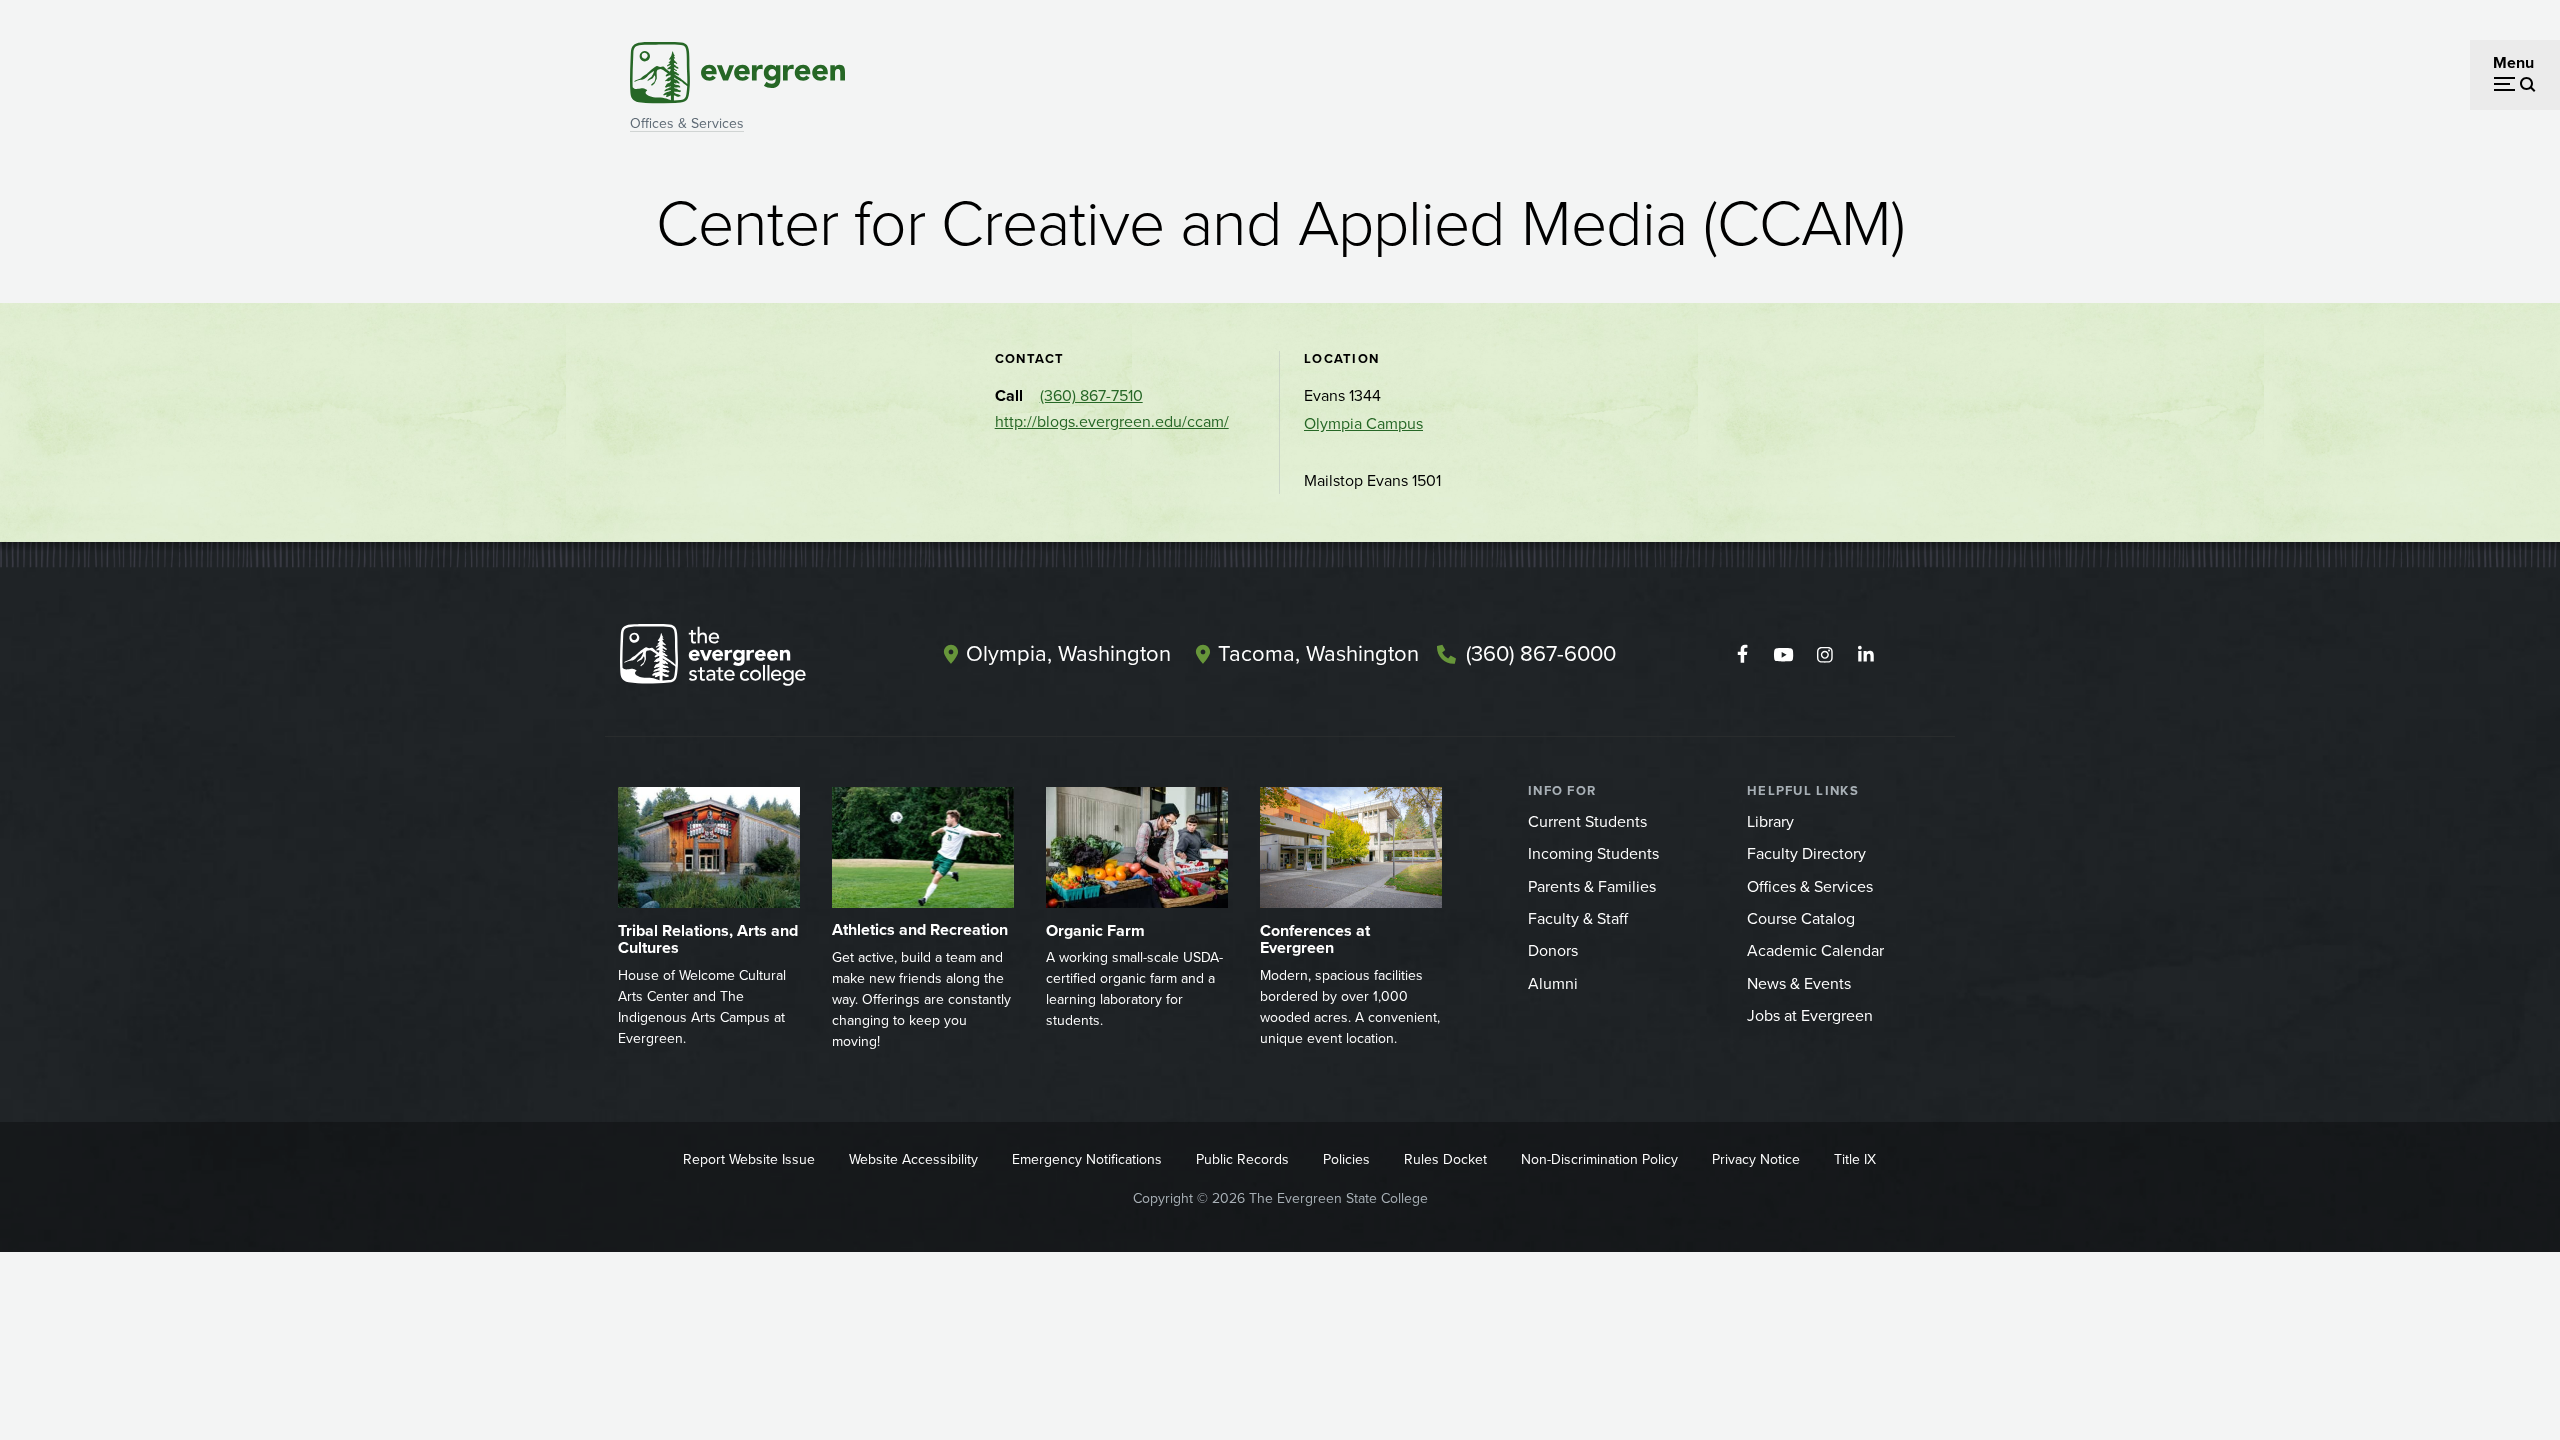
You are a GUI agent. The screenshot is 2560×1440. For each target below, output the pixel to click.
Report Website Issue (749, 1159)
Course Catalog (1801, 918)
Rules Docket (1445, 1159)
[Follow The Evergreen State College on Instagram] (1824, 655)
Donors (1553, 950)
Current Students (1587, 821)
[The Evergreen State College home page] (748, 659)
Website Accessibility (913, 1159)
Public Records (1242, 1159)
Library (1770, 821)
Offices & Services (687, 123)
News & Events (1799, 983)
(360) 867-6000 (1541, 653)
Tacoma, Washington (1318, 653)
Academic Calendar (1815, 950)
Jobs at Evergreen (1810, 1015)
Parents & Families (1592, 886)
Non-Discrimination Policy (1599, 1159)
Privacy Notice (1756, 1159)
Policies (1346, 1159)
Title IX (1855, 1159)
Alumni (1553, 983)
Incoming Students (1593, 853)
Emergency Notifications (1087, 1159)
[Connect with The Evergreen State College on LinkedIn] (1865, 655)
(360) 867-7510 (1091, 395)
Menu (2513, 62)
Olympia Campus (1363, 423)
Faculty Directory (1806, 853)
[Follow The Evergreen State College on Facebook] (1742, 655)
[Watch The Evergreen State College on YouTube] (1783, 655)
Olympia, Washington (1068, 653)
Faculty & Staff (1578, 918)
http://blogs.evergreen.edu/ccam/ (1112, 421)
